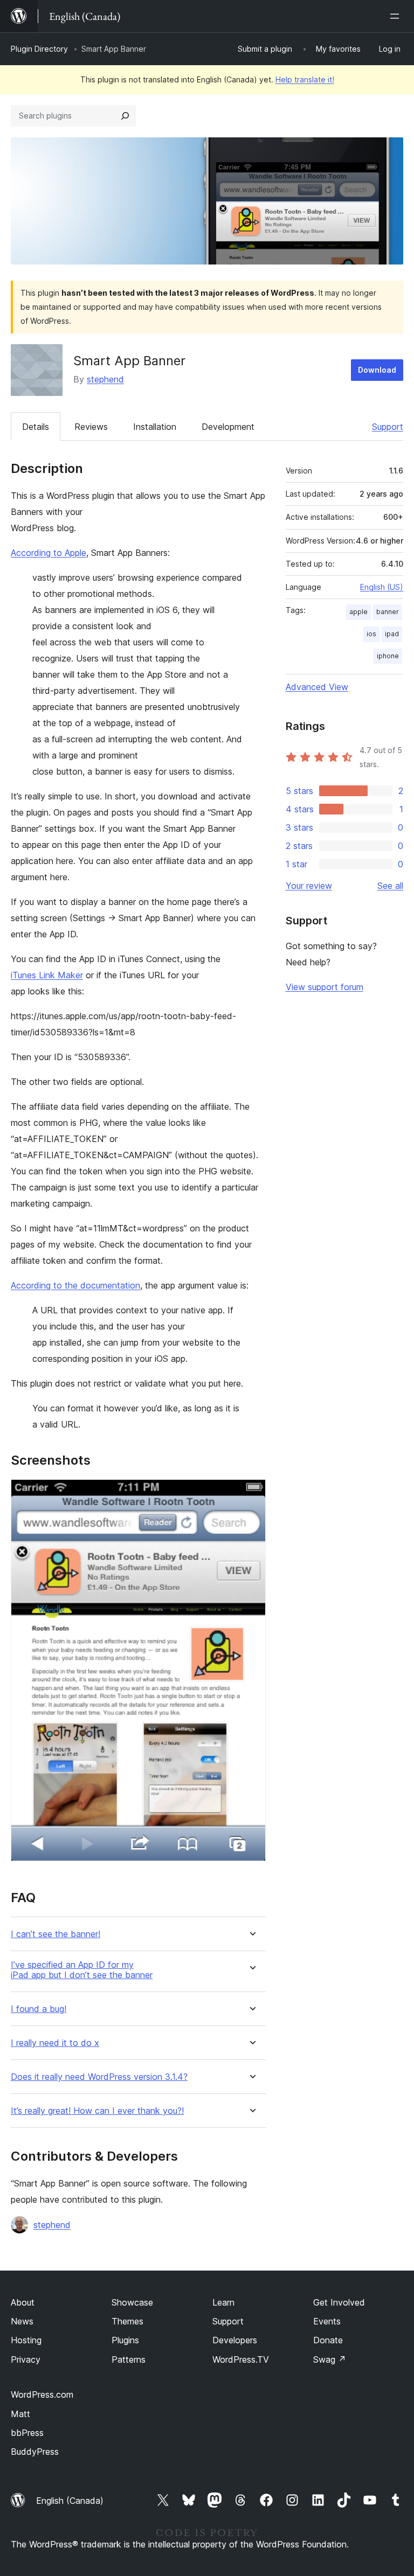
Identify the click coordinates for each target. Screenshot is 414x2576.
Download (377, 370)
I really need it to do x (55, 2043)
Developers (235, 2340)
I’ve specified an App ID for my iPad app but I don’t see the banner (82, 1970)
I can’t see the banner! (56, 1934)
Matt (20, 2414)
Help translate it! (305, 79)
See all (390, 886)
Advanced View (317, 687)
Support (388, 427)
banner (388, 612)
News (22, 2321)
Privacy (26, 2359)
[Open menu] (397, 16)
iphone (388, 656)
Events (327, 2321)
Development (228, 427)
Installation (155, 427)
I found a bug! (39, 2009)
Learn (223, 2302)
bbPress (27, 2433)
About (23, 2302)
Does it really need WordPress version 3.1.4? (99, 2077)
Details (36, 427)
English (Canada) (70, 2501)
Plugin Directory (39, 49)
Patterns (129, 2359)
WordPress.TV (241, 2359)
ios (371, 634)
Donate (328, 2340)
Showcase (132, 2302)
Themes (127, 2321)
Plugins (125, 2340)
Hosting (26, 2340)
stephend (105, 379)
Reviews (91, 427)
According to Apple (49, 553)
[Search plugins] (125, 116)
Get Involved (339, 2302)
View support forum (325, 987)
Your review (309, 886)
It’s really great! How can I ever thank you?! (97, 2111)
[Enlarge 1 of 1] (251, 1494)
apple (358, 612)
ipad (392, 634)
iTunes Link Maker (47, 975)
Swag (330, 2359)
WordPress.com (42, 2394)
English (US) (382, 587)
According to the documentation (75, 1285)
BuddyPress (35, 2452)
